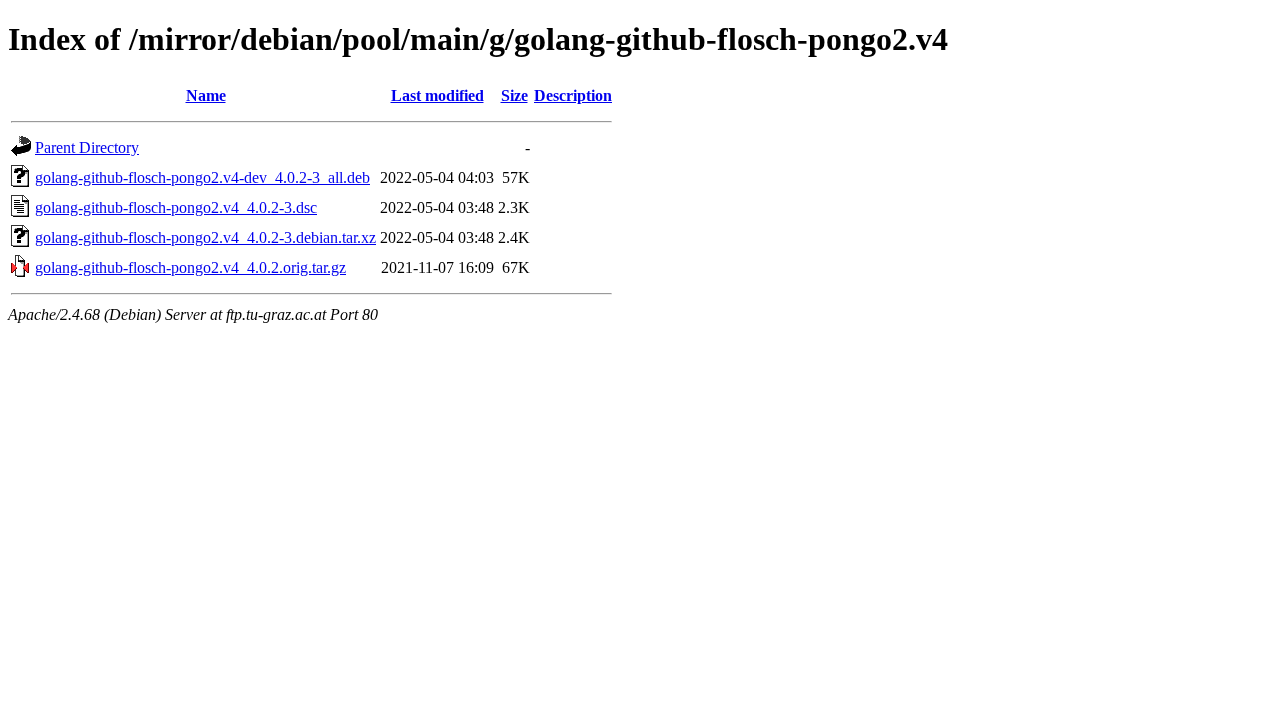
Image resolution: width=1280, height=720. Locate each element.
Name (206, 95)
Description (573, 95)
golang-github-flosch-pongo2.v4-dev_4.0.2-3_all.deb (202, 177)
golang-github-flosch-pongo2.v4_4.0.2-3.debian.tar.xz (205, 237)
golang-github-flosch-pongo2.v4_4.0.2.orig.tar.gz (190, 267)
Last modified (437, 95)
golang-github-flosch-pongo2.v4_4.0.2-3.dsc (176, 207)
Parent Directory (87, 147)
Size (514, 95)
